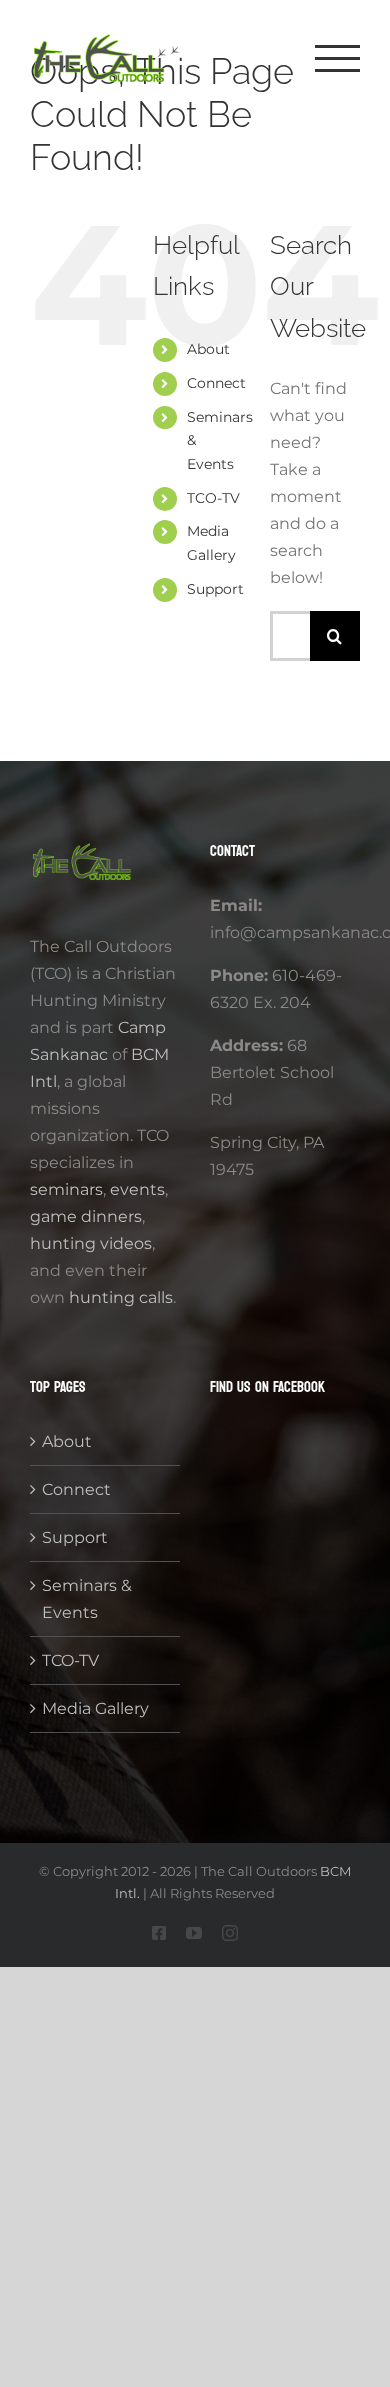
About (208, 349)
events (137, 1189)
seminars (66, 1189)
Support (215, 589)
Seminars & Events (87, 1599)
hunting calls (121, 1297)
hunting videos (91, 1243)
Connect (216, 383)
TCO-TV (213, 498)
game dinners (86, 1216)
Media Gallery (95, 1708)
